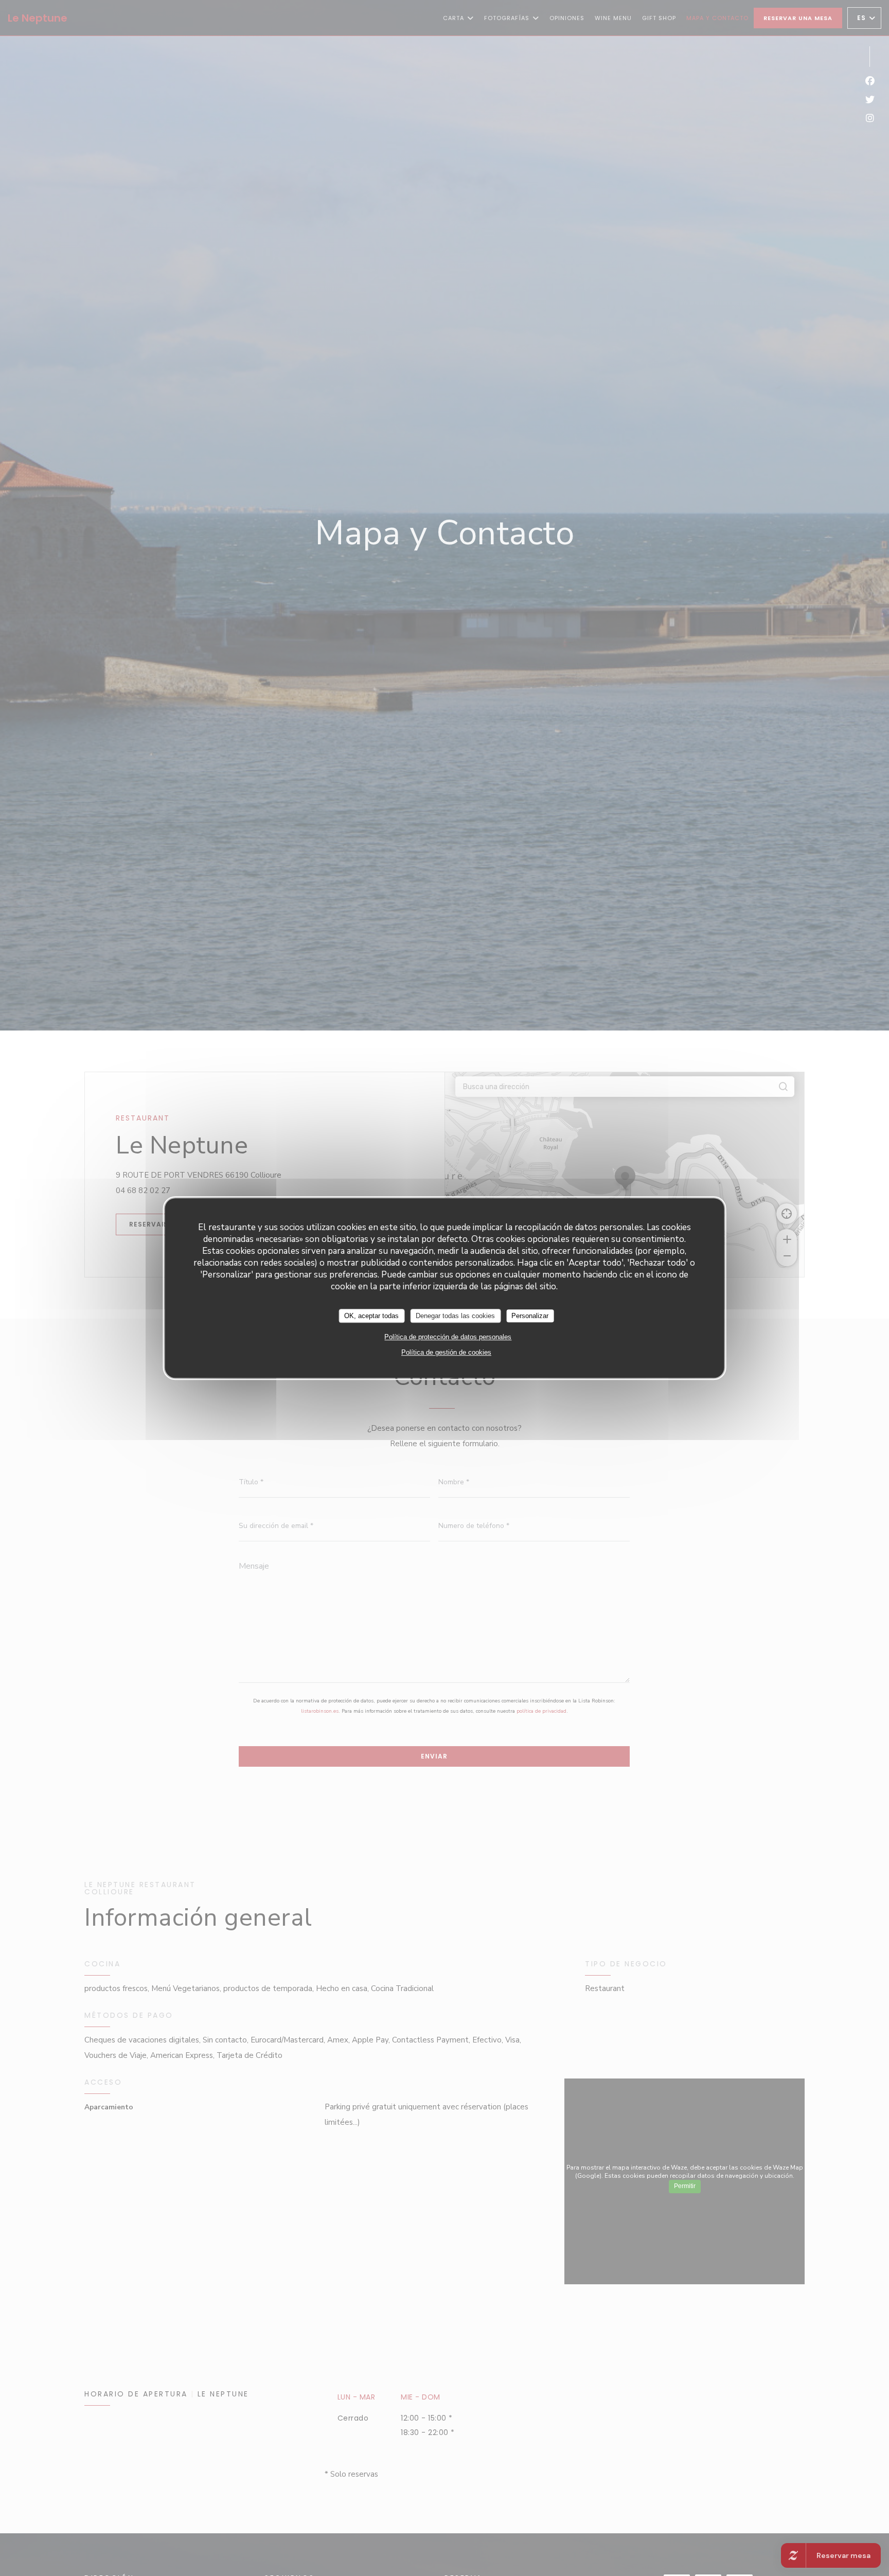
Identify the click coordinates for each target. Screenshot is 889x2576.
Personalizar (530, 1316)
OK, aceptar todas (371, 1316)
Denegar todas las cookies (455, 1316)
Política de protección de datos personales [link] (448, 1337)
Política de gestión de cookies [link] (446, 1352)
